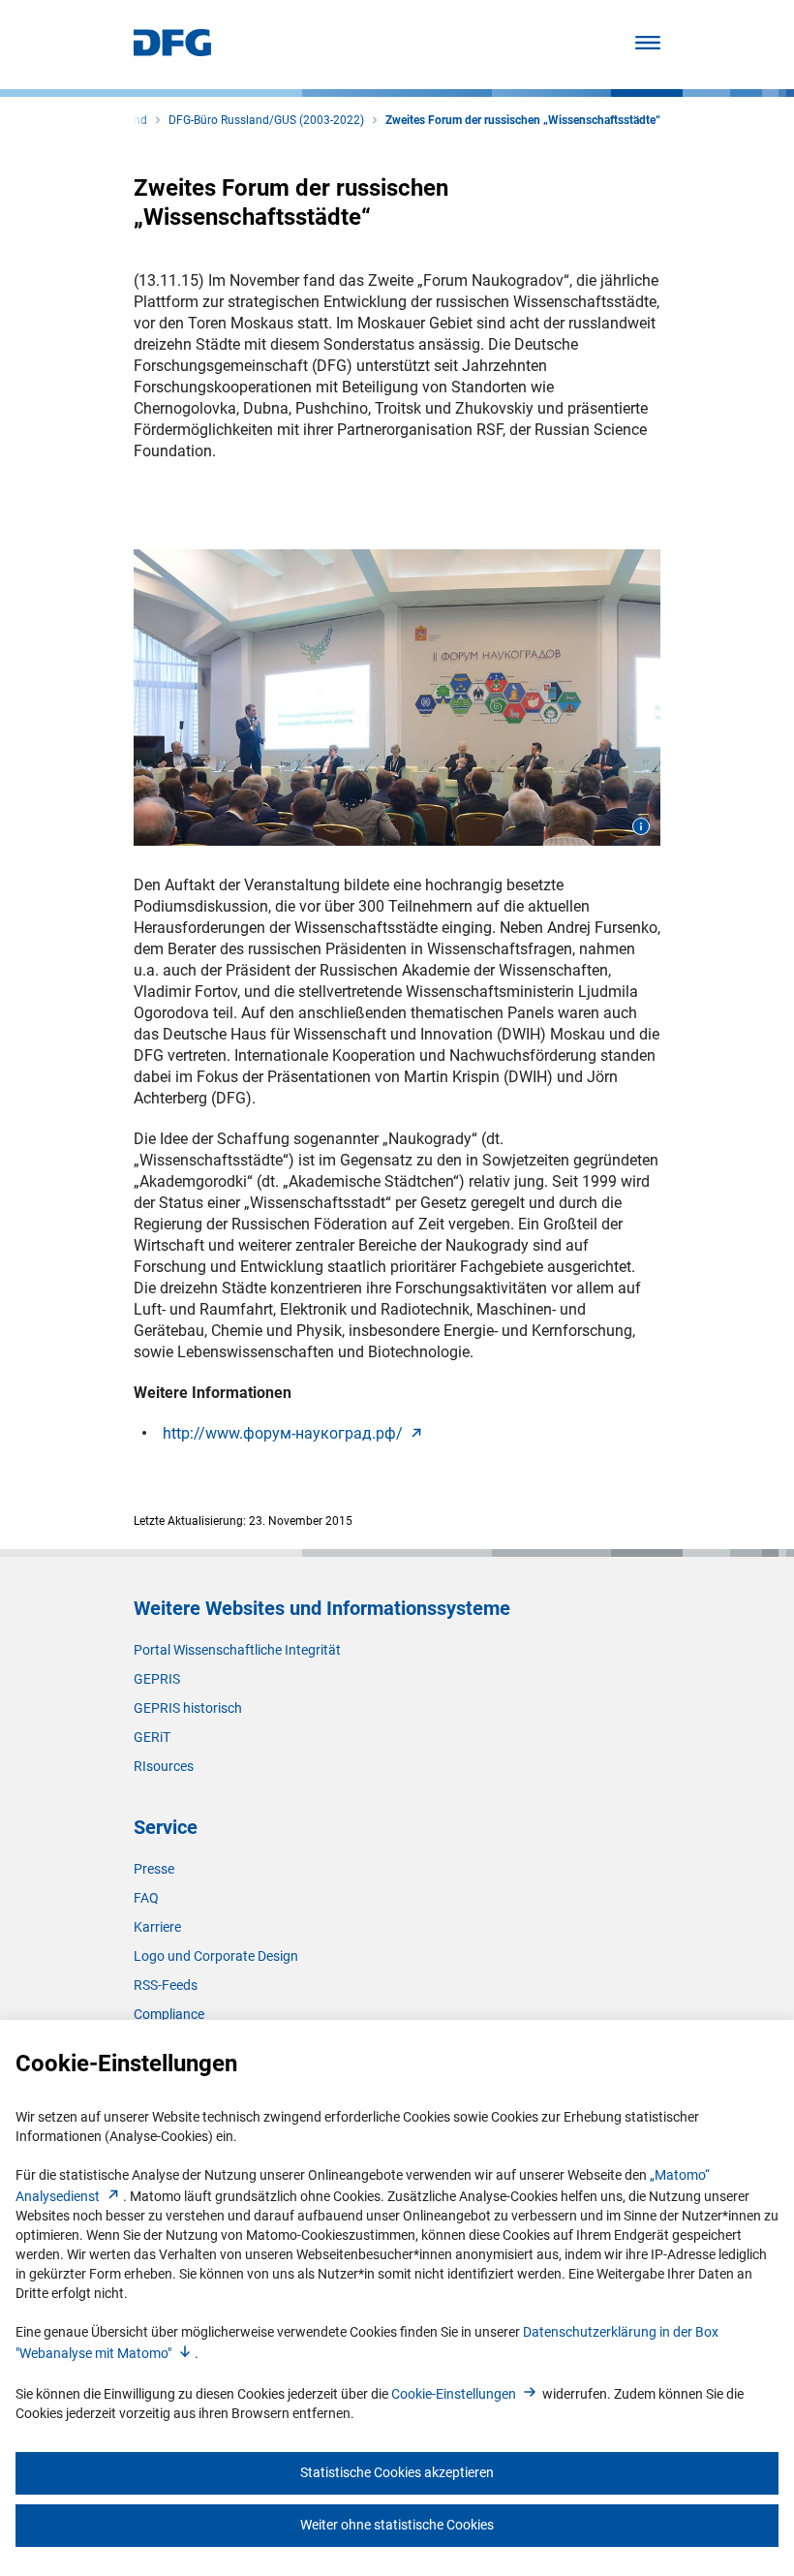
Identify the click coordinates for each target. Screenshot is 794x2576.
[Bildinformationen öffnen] (641, 826)
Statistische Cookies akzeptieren (397, 2472)
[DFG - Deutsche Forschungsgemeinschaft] (172, 51)
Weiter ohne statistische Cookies (397, 2525)
